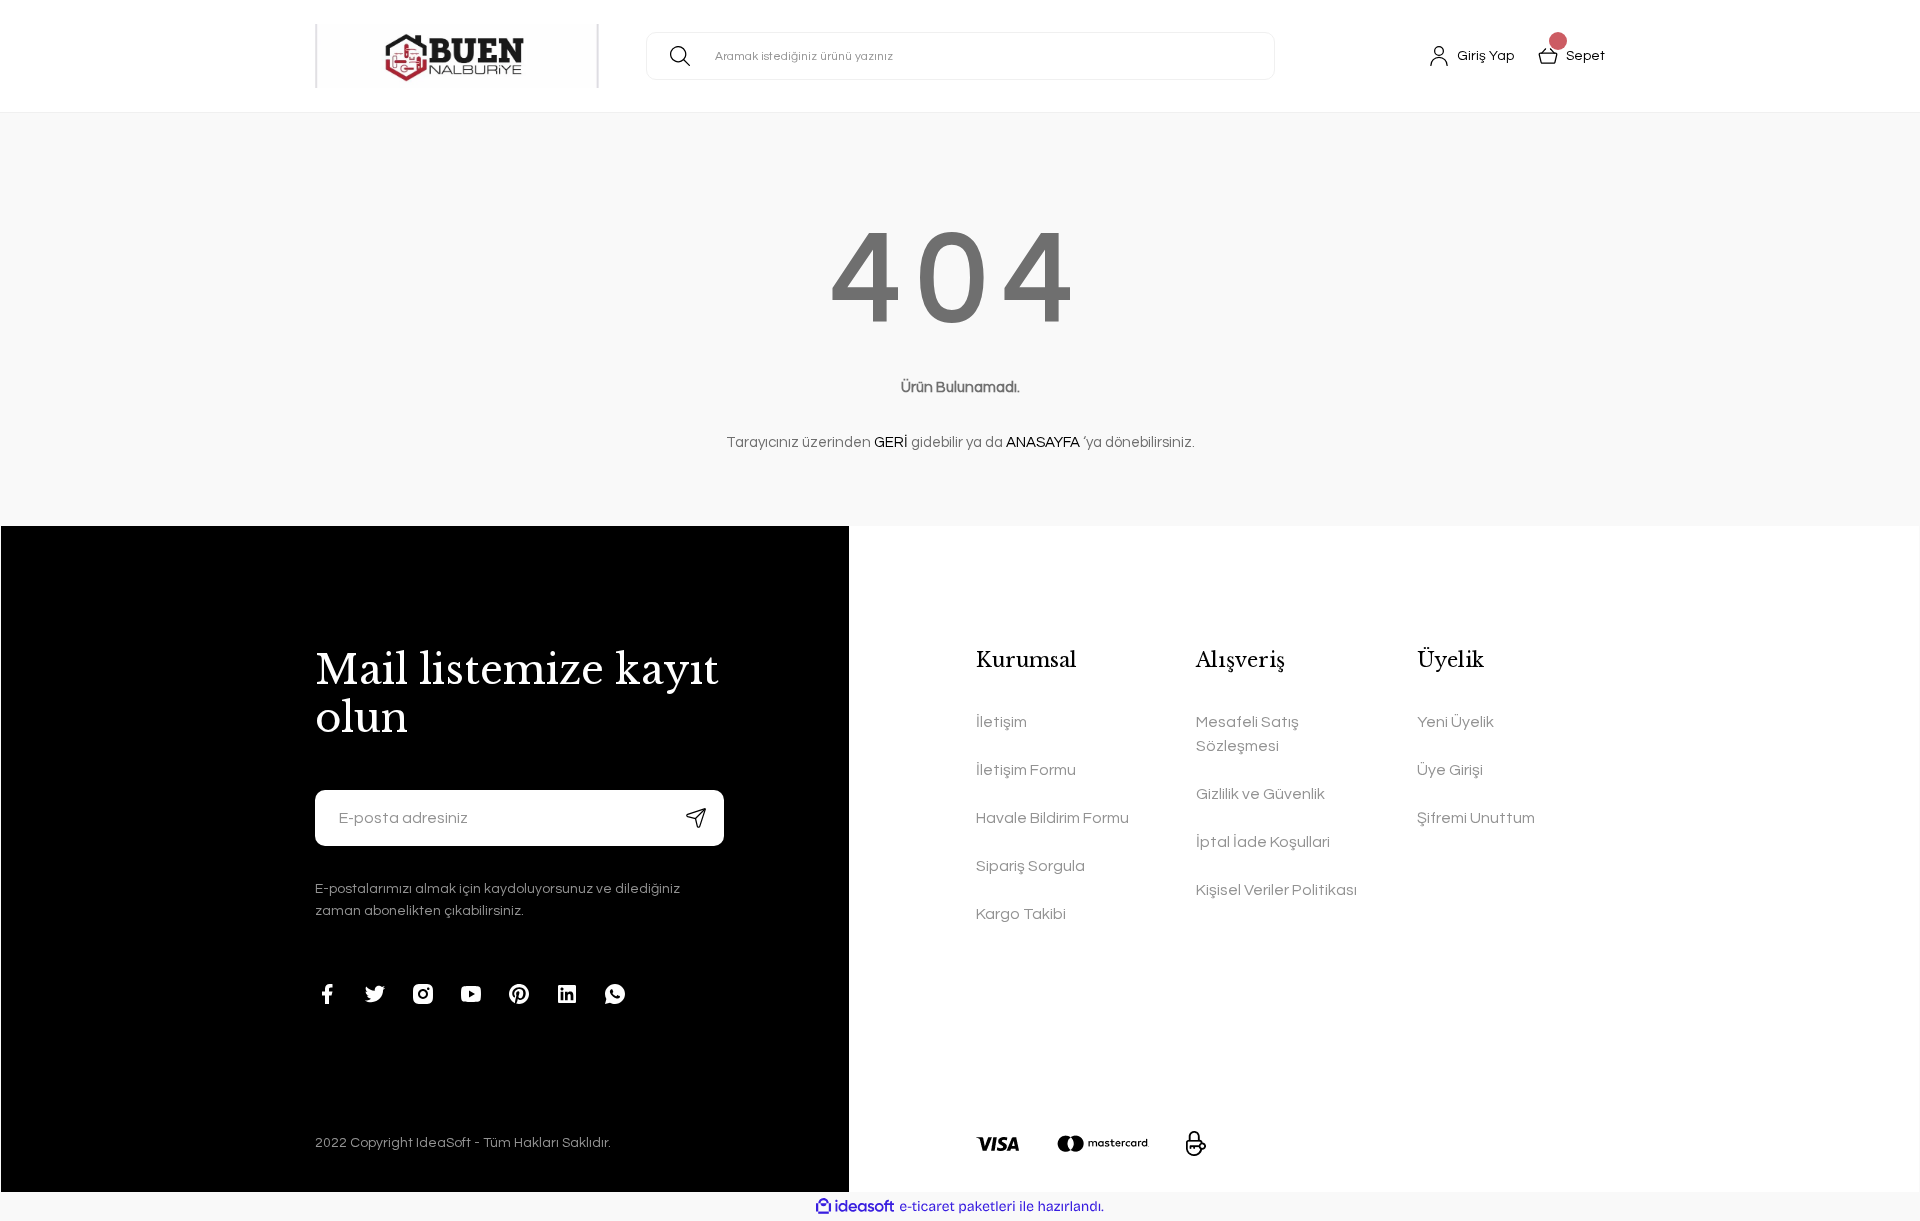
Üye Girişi (1450, 770)
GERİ (891, 442)
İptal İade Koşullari (1263, 842)
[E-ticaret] (957, 1207)
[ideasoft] (855, 1206)
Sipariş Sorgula (1030, 866)
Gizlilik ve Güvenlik (1260, 794)
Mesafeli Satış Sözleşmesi (1247, 734)
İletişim (1001, 722)
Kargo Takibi (1021, 914)
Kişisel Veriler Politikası (1276, 890)
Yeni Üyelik (1455, 722)
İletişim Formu (1026, 770)
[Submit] (696, 818)
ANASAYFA (1043, 442)
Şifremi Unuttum (1476, 818)
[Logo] (457, 56)
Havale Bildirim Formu (1052, 818)
